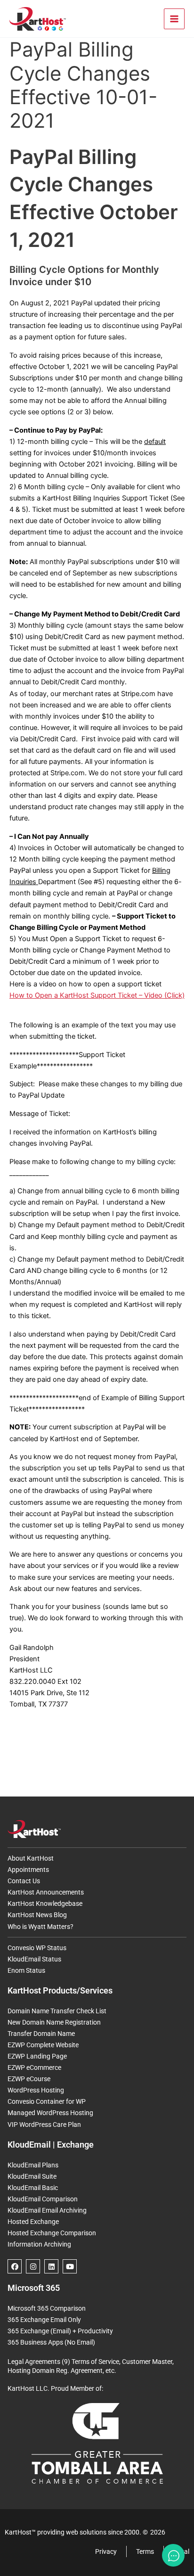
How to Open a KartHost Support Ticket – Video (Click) (97, 995)
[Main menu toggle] (174, 19)
